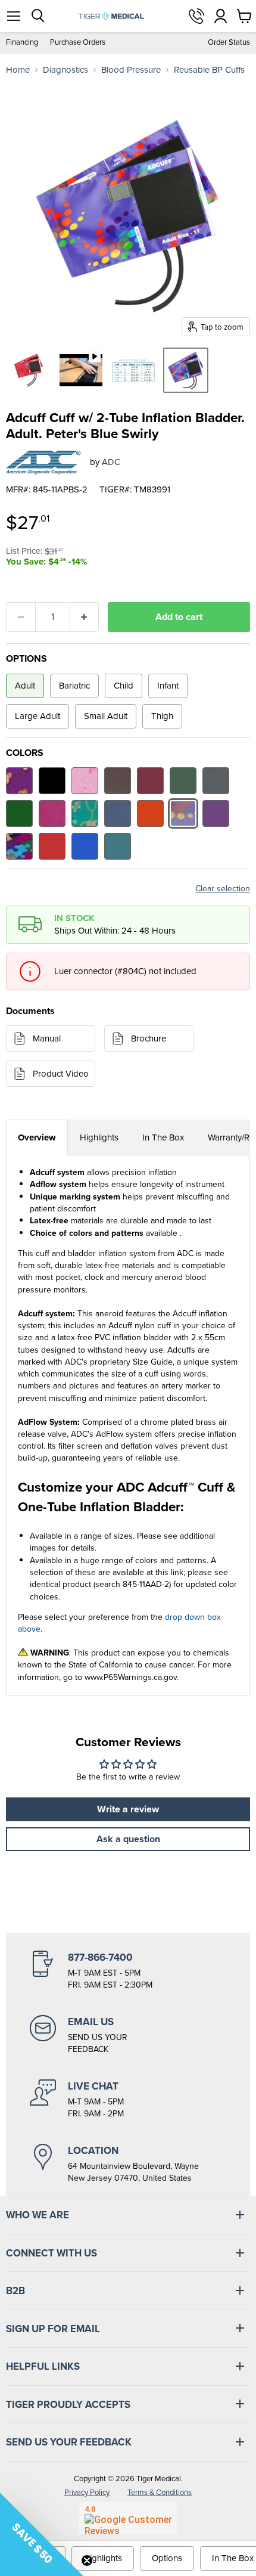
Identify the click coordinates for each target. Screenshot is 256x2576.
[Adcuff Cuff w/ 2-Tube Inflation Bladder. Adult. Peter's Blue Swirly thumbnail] (186, 370)
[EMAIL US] (128, 2035)
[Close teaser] (87, 2560)
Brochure (149, 1039)
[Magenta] (52, 813)
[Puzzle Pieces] (19, 846)
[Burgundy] (150, 781)
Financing (22, 43)
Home (18, 70)
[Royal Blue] (85, 846)
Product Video (61, 1074)
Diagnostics (65, 70)
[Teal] (118, 846)
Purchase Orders (78, 43)
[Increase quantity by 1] (85, 617)
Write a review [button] (128, 1809)
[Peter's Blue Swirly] (183, 813)
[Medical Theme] (85, 813)
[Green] (19, 813)
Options (167, 2558)
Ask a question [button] (128, 1839)
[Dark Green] (183, 781)
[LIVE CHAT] (128, 2100)
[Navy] (118, 813)
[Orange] (150, 813)
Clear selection (223, 889)
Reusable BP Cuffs (209, 70)
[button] (42, 2534)
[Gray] (216, 781)
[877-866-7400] (128, 1971)
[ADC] (43, 463)
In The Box (163, 1137)
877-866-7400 (196, 16)
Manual (47, 1039)
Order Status (229, 43)
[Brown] (118, 781)
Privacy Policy (87, 2492)
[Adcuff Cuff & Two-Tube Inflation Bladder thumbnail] (29, 370)
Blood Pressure (131, 70)
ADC (111, 462)
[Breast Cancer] (85, 781)
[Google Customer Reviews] (128, 2518)
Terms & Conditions (160, 2492)
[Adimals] (19, 781)
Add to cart (179, 617)
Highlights (99, 1137)
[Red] (52, 846)
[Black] (52, 781)
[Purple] (216, 813)
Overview (37, 1137)
